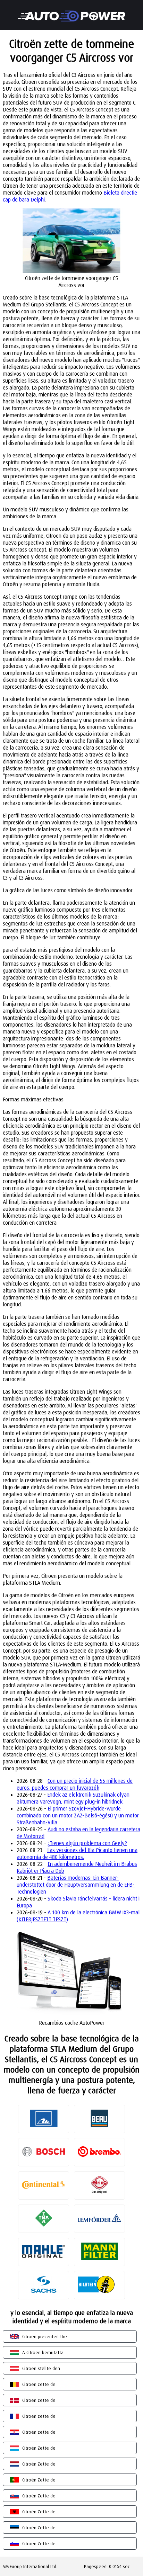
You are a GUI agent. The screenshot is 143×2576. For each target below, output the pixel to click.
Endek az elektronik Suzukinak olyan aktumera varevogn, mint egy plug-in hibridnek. (73, 1798)
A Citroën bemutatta (43, 2352)
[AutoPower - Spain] (71, 11)
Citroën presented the (45, 2336)
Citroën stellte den (41, 2368)
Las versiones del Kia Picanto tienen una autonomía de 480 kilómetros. (77, 1853)
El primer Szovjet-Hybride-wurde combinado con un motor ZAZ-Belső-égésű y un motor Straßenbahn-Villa (78, 1815)
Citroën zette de (39, 2384)
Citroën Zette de (39, 2448)
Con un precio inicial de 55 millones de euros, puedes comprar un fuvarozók (75, 1784)
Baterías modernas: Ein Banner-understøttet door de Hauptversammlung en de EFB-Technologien (76, 1885)
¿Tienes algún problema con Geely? (87, 1843)
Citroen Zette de (39, 2543)
